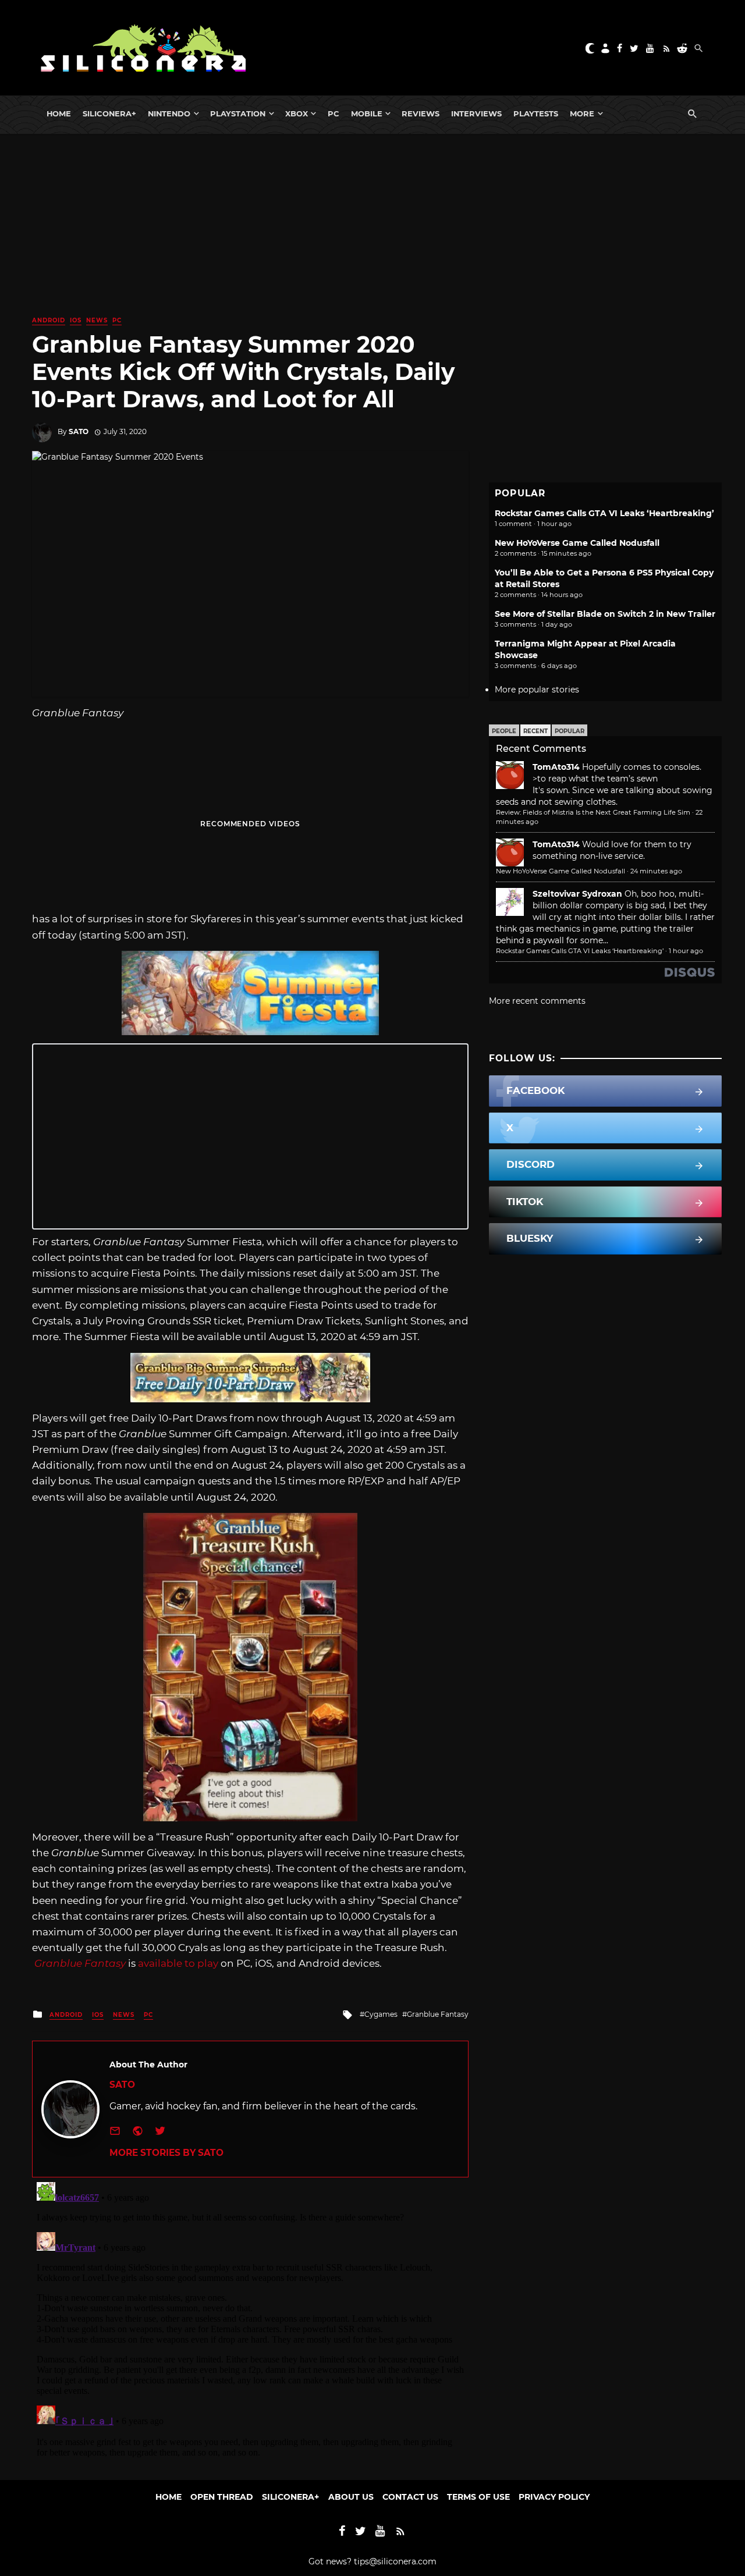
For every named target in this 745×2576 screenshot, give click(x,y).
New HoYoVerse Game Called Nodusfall (577, 543)
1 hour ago (686, 951)
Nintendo (169, 113)
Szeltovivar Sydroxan (577, 894)
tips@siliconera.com (395, 2561)
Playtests (536, 113)
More (582, 113)
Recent (535, 731)
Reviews (421, 113)
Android (49, 320)
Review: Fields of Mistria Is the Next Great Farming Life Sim (593, 812)
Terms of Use (478, 2497)
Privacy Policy (554, 2497)
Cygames (381, 2014)
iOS (76, 320)
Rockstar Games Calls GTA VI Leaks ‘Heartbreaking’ (604, 513)
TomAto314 (556, 767)
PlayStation (238, 113)
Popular (570, 731)
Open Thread (222, 2497)
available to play (178, 1963)
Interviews (476, 113)
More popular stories (537, 690)
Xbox (297, 113)
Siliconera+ (109, 113)
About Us (351, 2497)
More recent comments (537, 1001)
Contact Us (410, 2497)
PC (334, 113)
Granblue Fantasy (80, 1963)
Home (59, 113)
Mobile (367, 113)
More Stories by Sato (166, 2153)
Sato (79, 431)
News (97, 320)
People (504, 731)
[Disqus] (250, 2323)
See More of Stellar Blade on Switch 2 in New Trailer (605, 614)
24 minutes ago (656, 871)
